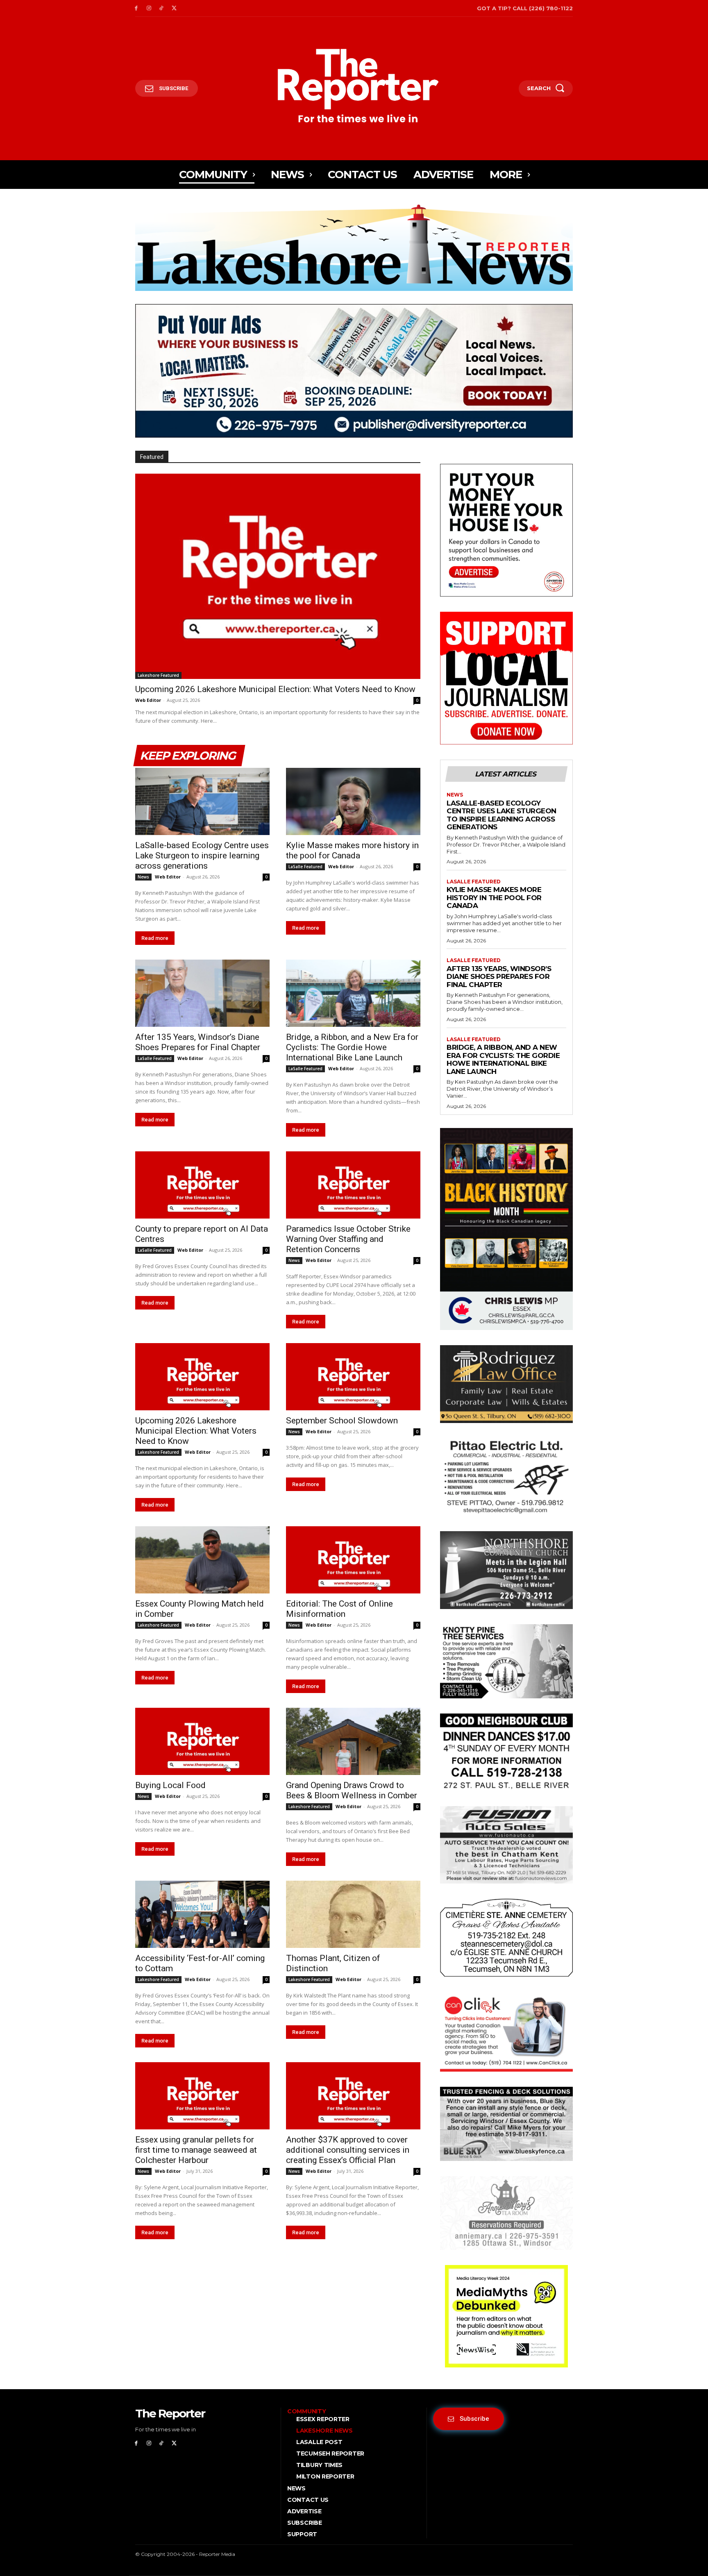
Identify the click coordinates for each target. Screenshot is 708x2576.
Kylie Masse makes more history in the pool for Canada (352, 850)
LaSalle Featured (305, 867)
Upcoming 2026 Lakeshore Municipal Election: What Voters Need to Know (275, 689)
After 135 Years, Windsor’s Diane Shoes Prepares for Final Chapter (198, 1042)
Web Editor (148, 700)
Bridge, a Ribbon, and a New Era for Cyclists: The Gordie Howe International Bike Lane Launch (352, 1047)
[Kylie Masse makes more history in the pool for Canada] (353, 801)
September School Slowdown (342, 1421)
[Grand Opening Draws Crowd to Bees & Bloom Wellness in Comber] (353, 1741)
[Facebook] (136, 8)
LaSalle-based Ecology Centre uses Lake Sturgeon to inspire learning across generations (202, 856)
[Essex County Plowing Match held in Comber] (202, 1560)
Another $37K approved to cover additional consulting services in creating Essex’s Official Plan (348, 2150)
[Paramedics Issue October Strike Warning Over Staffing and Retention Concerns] (353, 1185)
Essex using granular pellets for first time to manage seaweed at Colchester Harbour (196, 2150)
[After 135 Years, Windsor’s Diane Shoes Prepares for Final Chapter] (202, 993)
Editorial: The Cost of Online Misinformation (339, 1609)
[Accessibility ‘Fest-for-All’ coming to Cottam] (202, 1914)
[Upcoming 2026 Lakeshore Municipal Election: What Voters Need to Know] (278, 576)
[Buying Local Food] (202, 1741)
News (143, 877)
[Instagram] (149, 8)
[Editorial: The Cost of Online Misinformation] (353, 1560)
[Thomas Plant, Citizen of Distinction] (353, 1914)
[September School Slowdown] (353, 1377)
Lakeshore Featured (158, 675)
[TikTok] (162, 8)
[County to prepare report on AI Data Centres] (202, 1185)
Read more (155, 938)
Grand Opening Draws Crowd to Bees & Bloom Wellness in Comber (352, 1790)
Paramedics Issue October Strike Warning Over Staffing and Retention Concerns (348, 1239)
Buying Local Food (170, 1785)
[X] (174, 8)
